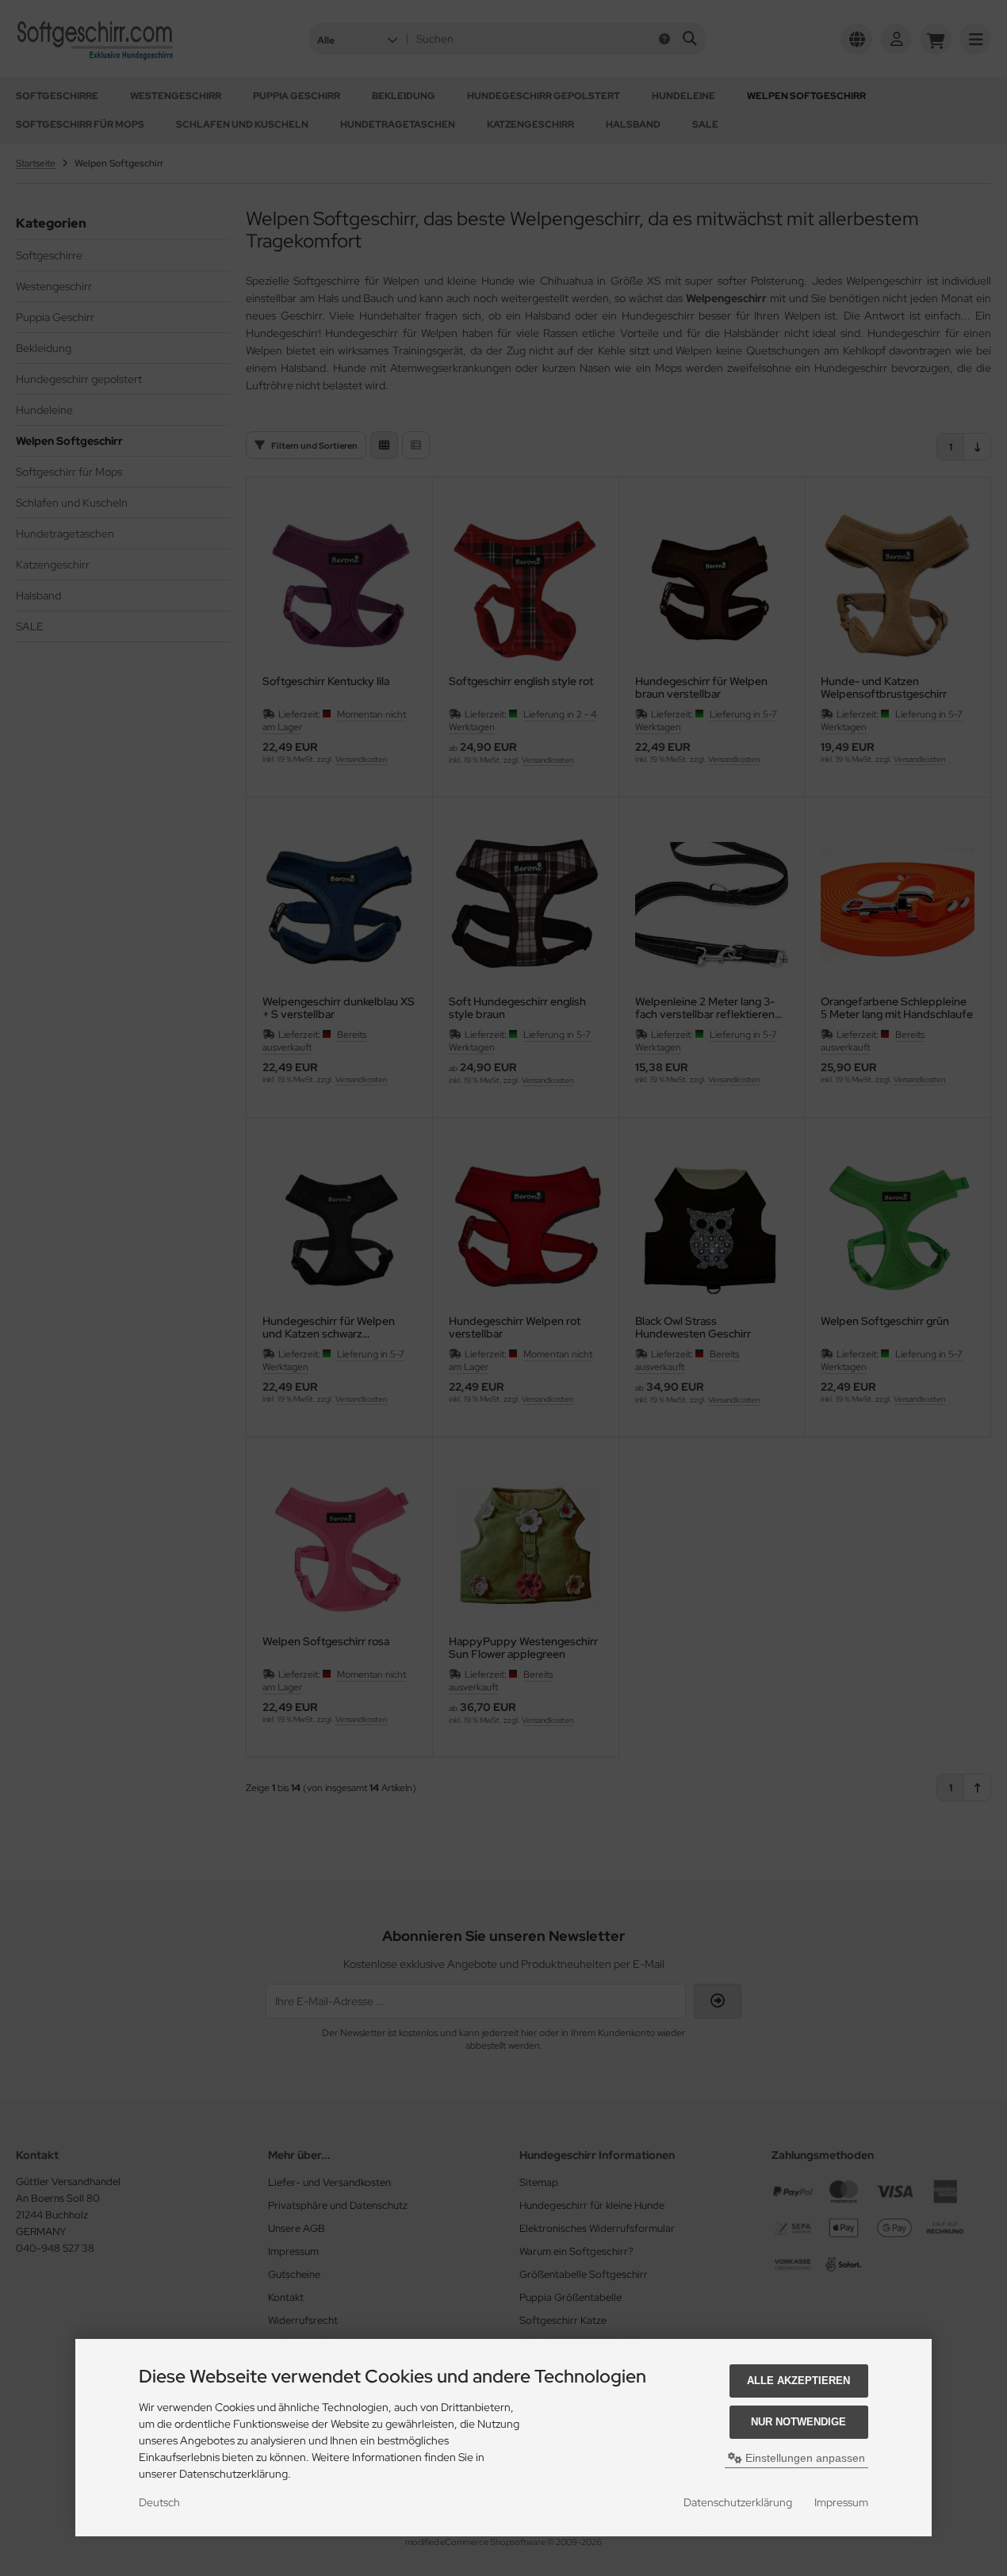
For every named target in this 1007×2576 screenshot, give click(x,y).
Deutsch (159, 2502)
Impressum (841, 2502)
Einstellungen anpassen (804, 2458)
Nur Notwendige (798, 2422)
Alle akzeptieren (798, 2381)
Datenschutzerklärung (738, 2502)
